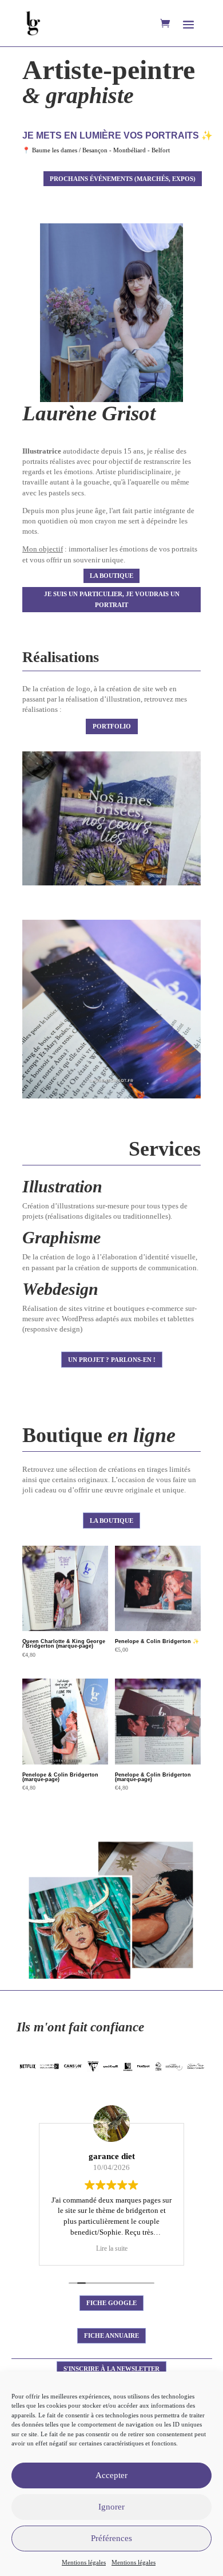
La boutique (111, 576)
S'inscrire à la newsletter (111, 2369)
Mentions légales (84, 2562)
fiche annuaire (111, 2335)
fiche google (111, 2303)
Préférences (111, 2538)
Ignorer (111, 2507)
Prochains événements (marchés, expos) (123, 179)
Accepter (111, 2475)
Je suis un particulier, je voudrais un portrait (112, 599)
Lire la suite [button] (112, 2249)
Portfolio (112, 726)
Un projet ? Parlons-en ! (112, 1360)
